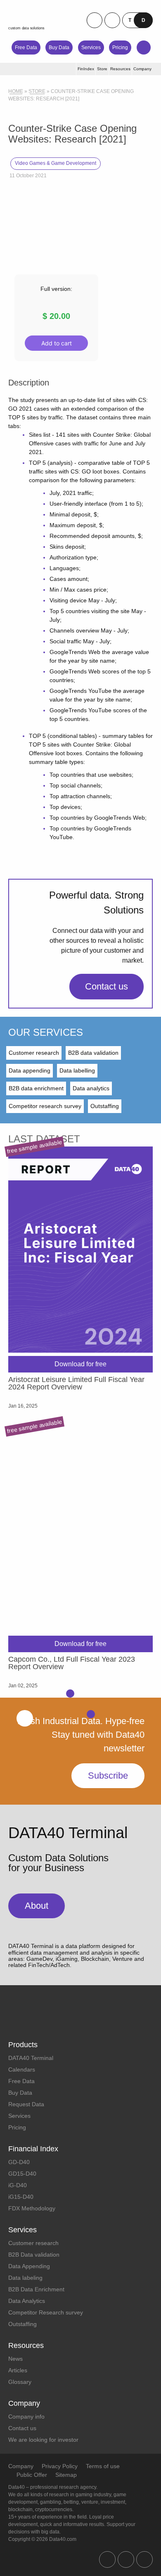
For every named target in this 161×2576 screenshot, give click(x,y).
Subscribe (108, 1776)
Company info (26, 2417)
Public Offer (32, 2475)
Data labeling (25, 2278)
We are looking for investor (43, 2440)
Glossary (20, 2382)
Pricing (120, 48)
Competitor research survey (45, 1106)
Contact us (107, 986)
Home (16, 91)
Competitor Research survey (46, 2312)
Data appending (30, 1070)
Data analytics (91, 1088)
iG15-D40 (21, 2197)
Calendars (22, 2069)
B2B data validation (93, 1053)
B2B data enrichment (36, 1088)
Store (37, 91)
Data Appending (29, 2266)
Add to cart (57, 343)
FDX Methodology (32, 2208)
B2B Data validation (34, 2255)
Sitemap (66, 2475)
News (15, 2359)
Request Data (26, 2104)
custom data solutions (26, 28)
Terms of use (103, 2466)
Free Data (26, 48)
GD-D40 (19, 2162)
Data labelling (77, 1070)
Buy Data (59, 48)
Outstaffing (105, 1106)
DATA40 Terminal (31, 2058)
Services (91, 48)
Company (21, 2466)
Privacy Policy (60, 2466)
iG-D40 (18, 2185)
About (37, 1906)
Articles (18, 2370)
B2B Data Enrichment (36, 2289)
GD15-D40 (22, 2174)
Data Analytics (27, 2301)
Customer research (34, 1053)
